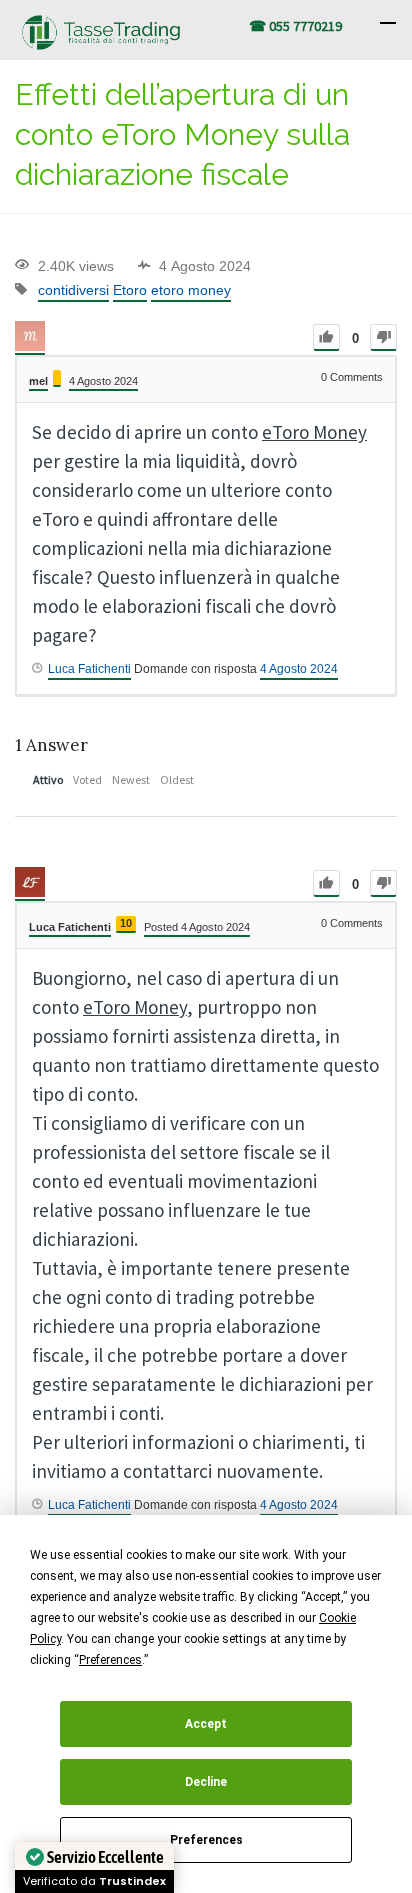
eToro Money (314, 432)
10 (126, 923)
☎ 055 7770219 (295, 26)
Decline (206, 1782)
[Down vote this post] (383, 337)
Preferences (206, 1840)
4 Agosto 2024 (299, 669)
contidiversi (73, 290)
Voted (87, 779)
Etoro (130, 290)
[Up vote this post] (326, 337)
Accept (206, 1724)
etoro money (191, 290)
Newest (131, 779)
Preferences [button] (110, 1660)
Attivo (48, 779)
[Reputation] (57, 378)
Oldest (177, 779)
